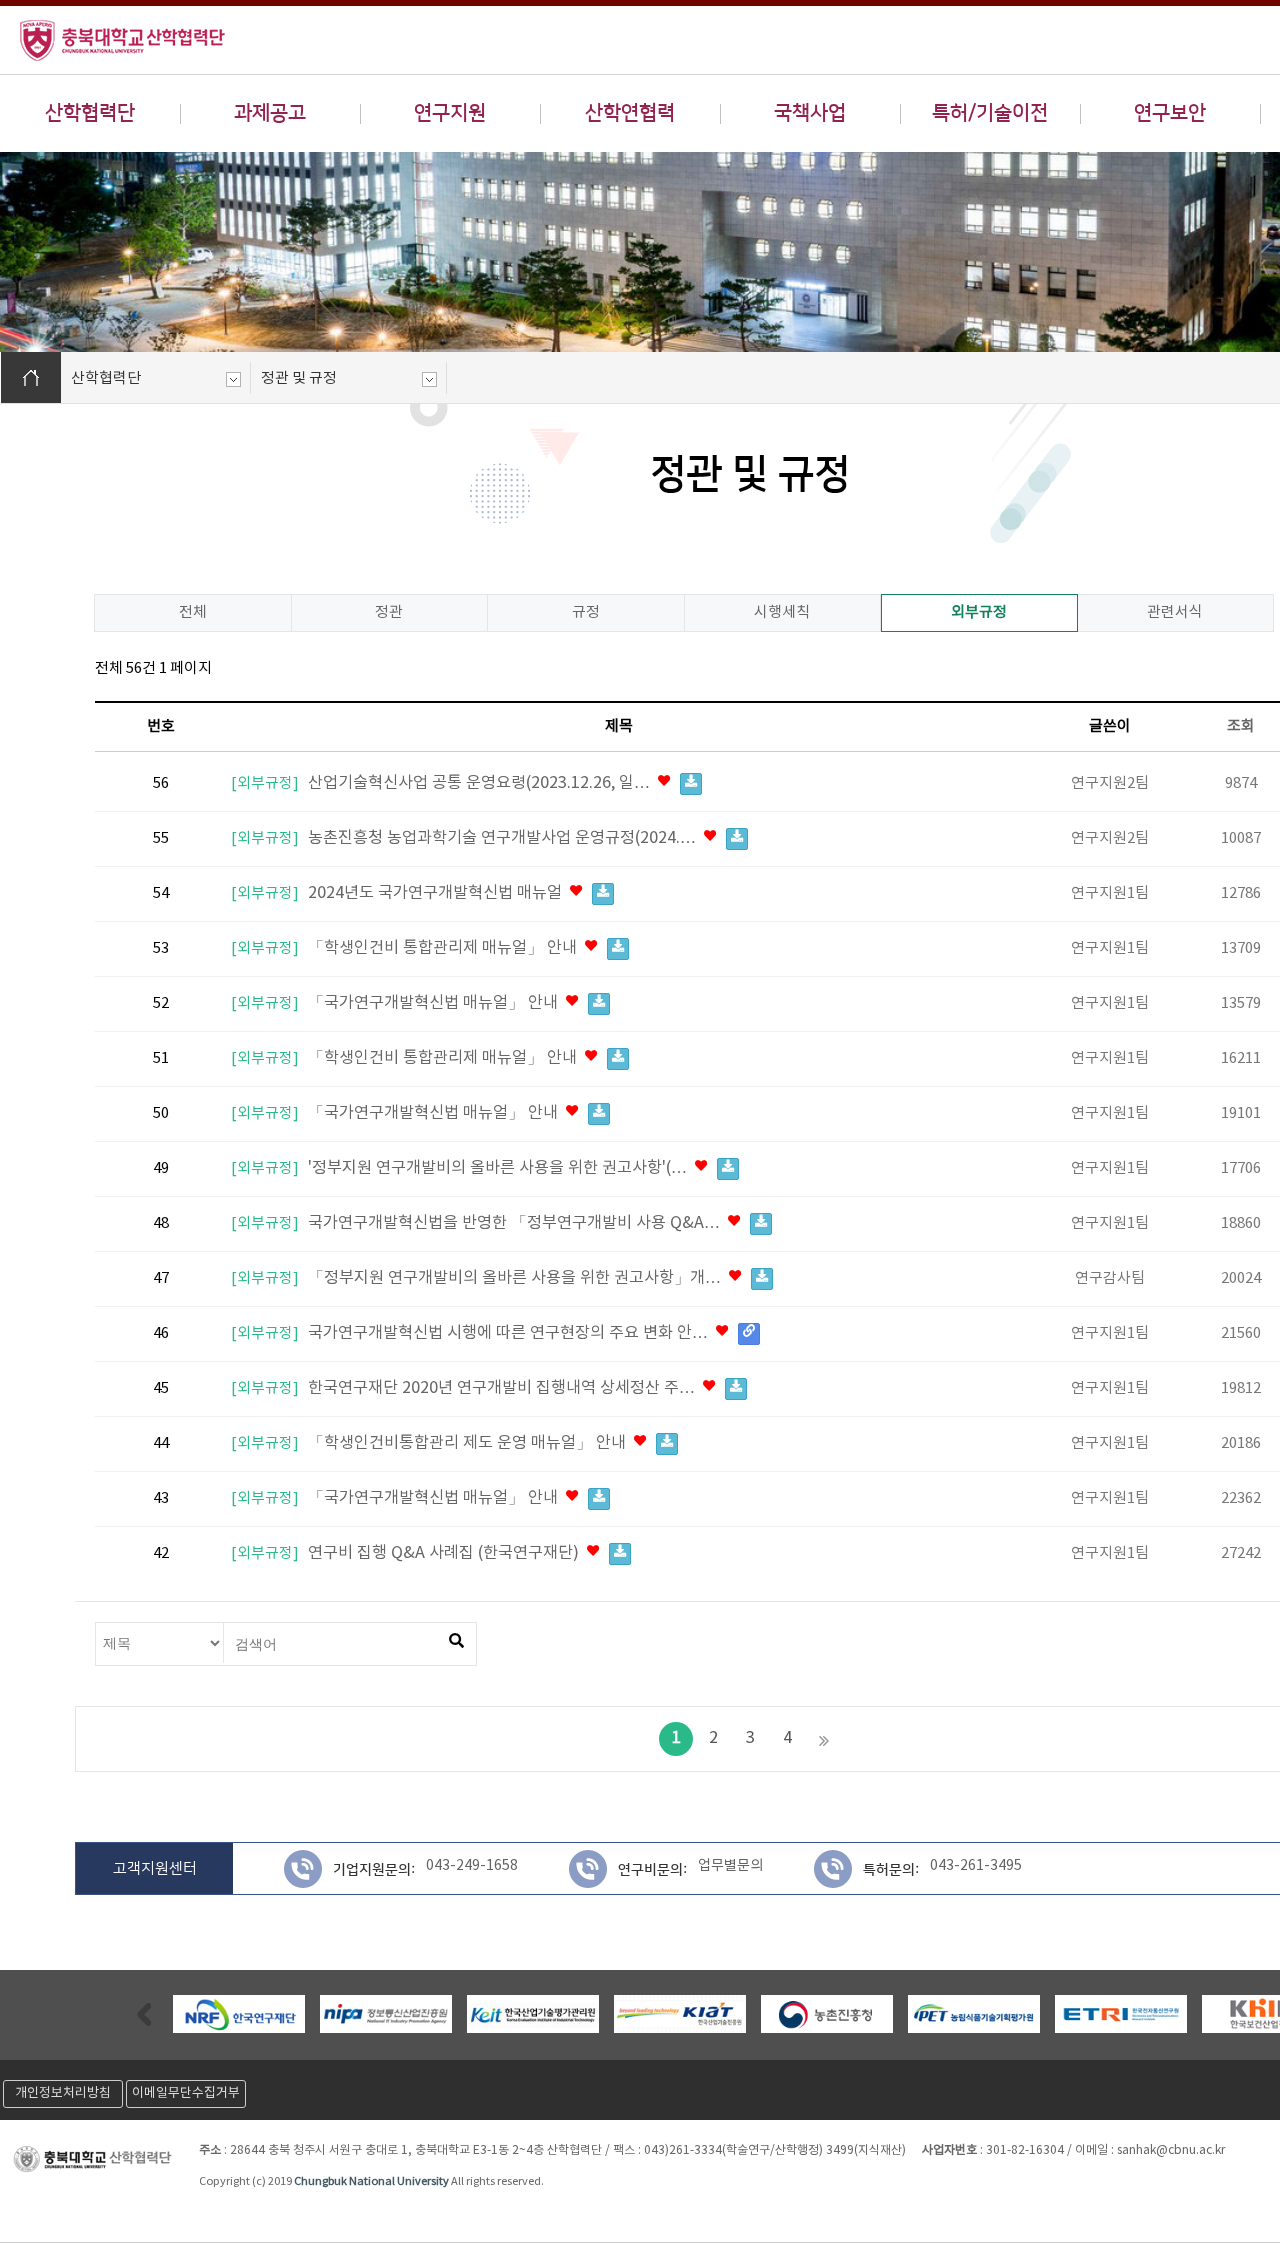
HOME (31, 377)
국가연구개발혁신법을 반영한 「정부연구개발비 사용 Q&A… (516, 1223)
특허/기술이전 (990, 113)
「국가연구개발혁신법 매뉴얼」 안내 (435, 1003)
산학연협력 (630, 113)
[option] (238, 2014)
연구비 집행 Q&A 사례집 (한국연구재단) (445, 1553)
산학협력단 (90, 113)
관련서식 (1175, 612)
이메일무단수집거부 (186, 2093)
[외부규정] (265, 784)
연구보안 (1170, 113)
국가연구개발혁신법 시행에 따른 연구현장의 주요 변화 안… (510, 1333)
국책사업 (810, 113)
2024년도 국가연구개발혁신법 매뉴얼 (437, 893)
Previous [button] (144, 2013)
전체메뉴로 (50, 16)
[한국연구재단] (239, 2014)
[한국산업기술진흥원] (680, 2014)
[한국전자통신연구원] (1121, 2014)
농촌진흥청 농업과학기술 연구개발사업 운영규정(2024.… (504, 838)
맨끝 (824, 1739)
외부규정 (979, 612)
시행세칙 (782, 612)
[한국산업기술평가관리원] (533, 2014)
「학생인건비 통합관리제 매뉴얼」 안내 (444, 948)
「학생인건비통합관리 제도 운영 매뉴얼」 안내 (469, 1443)
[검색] (456, 1642)
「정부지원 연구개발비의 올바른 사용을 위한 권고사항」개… (516, 1278)
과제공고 (270, 113)
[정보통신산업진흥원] (386, 2014)
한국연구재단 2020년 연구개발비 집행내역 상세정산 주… (503, 1388)
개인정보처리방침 (63, 2093)
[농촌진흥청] (827, 2014)
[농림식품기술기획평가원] (974, 2014)
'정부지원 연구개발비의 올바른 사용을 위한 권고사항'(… (499, 1168)
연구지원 (450, 113)
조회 (1241, 726)
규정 (586, 612)
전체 (193, 612)
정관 (389, 612)
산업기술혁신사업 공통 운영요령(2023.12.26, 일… (481, 783)
